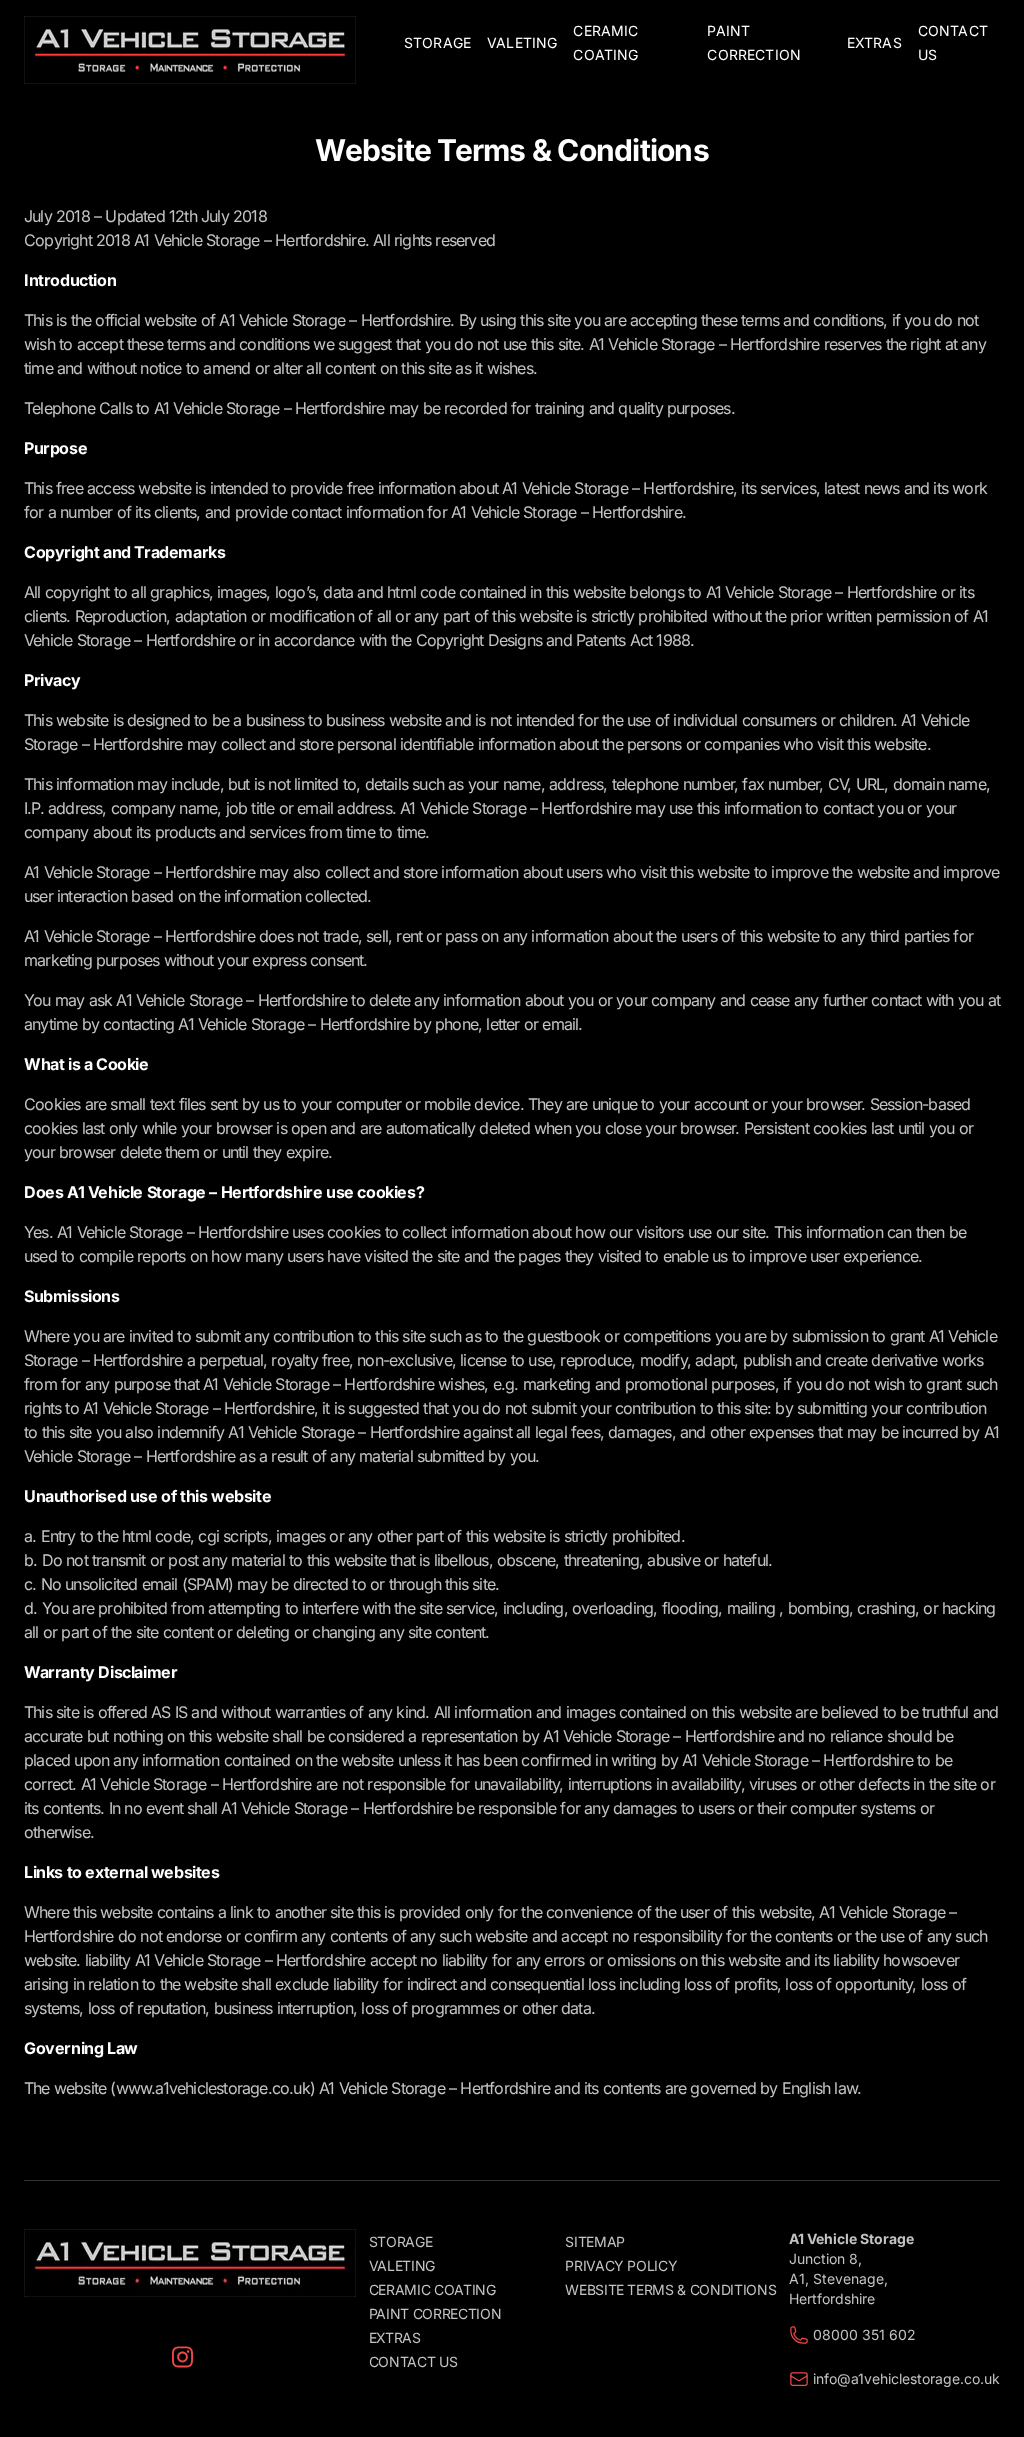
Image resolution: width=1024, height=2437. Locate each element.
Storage (401, 2241)
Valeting (402, 2265)
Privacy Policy (621, 2265)
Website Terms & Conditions (670, 2289)
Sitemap (595, 2241)
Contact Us (413, 2361)
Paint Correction (435, 2313)
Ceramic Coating (432, 2289)
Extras (395, 2337)
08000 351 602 (864, 2334)
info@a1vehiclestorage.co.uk (906, 2378)
